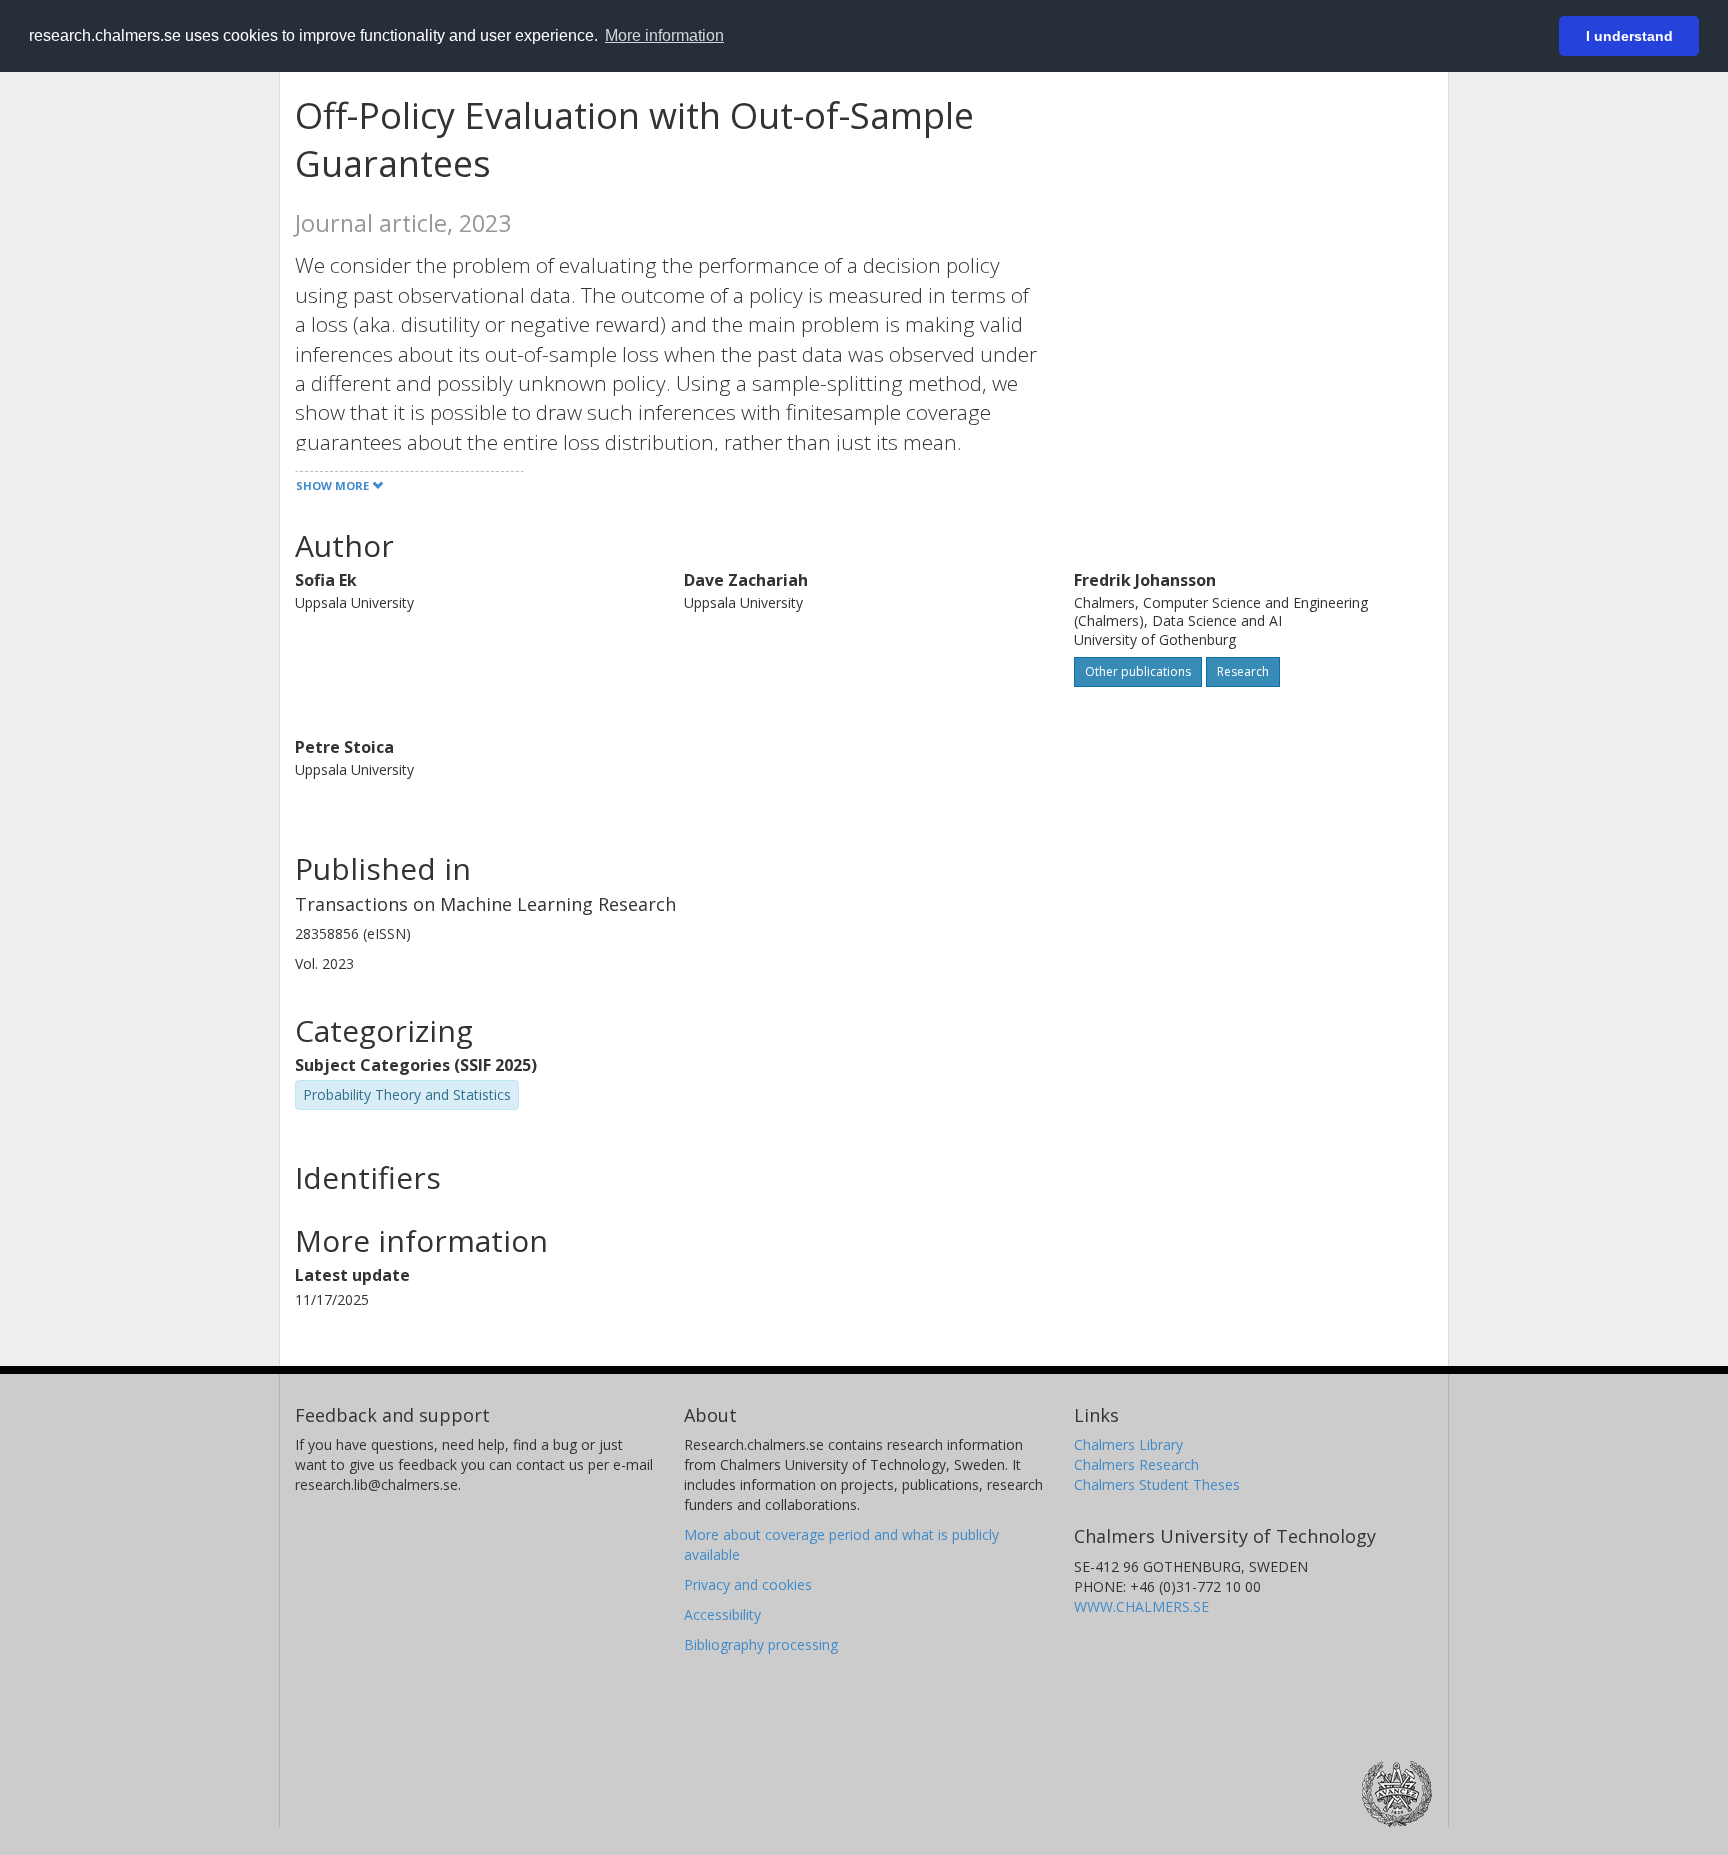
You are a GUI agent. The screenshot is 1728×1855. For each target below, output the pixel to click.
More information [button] (664, 35)
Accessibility (722, 1614)
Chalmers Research (1136, 1464)
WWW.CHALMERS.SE (1141, 1606)
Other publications (1138, 671)
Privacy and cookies (748, 1584)
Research (1243, 671)
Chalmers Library (1128, 1444)
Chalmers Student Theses (1157, 1484)
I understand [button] (1629, 36)
